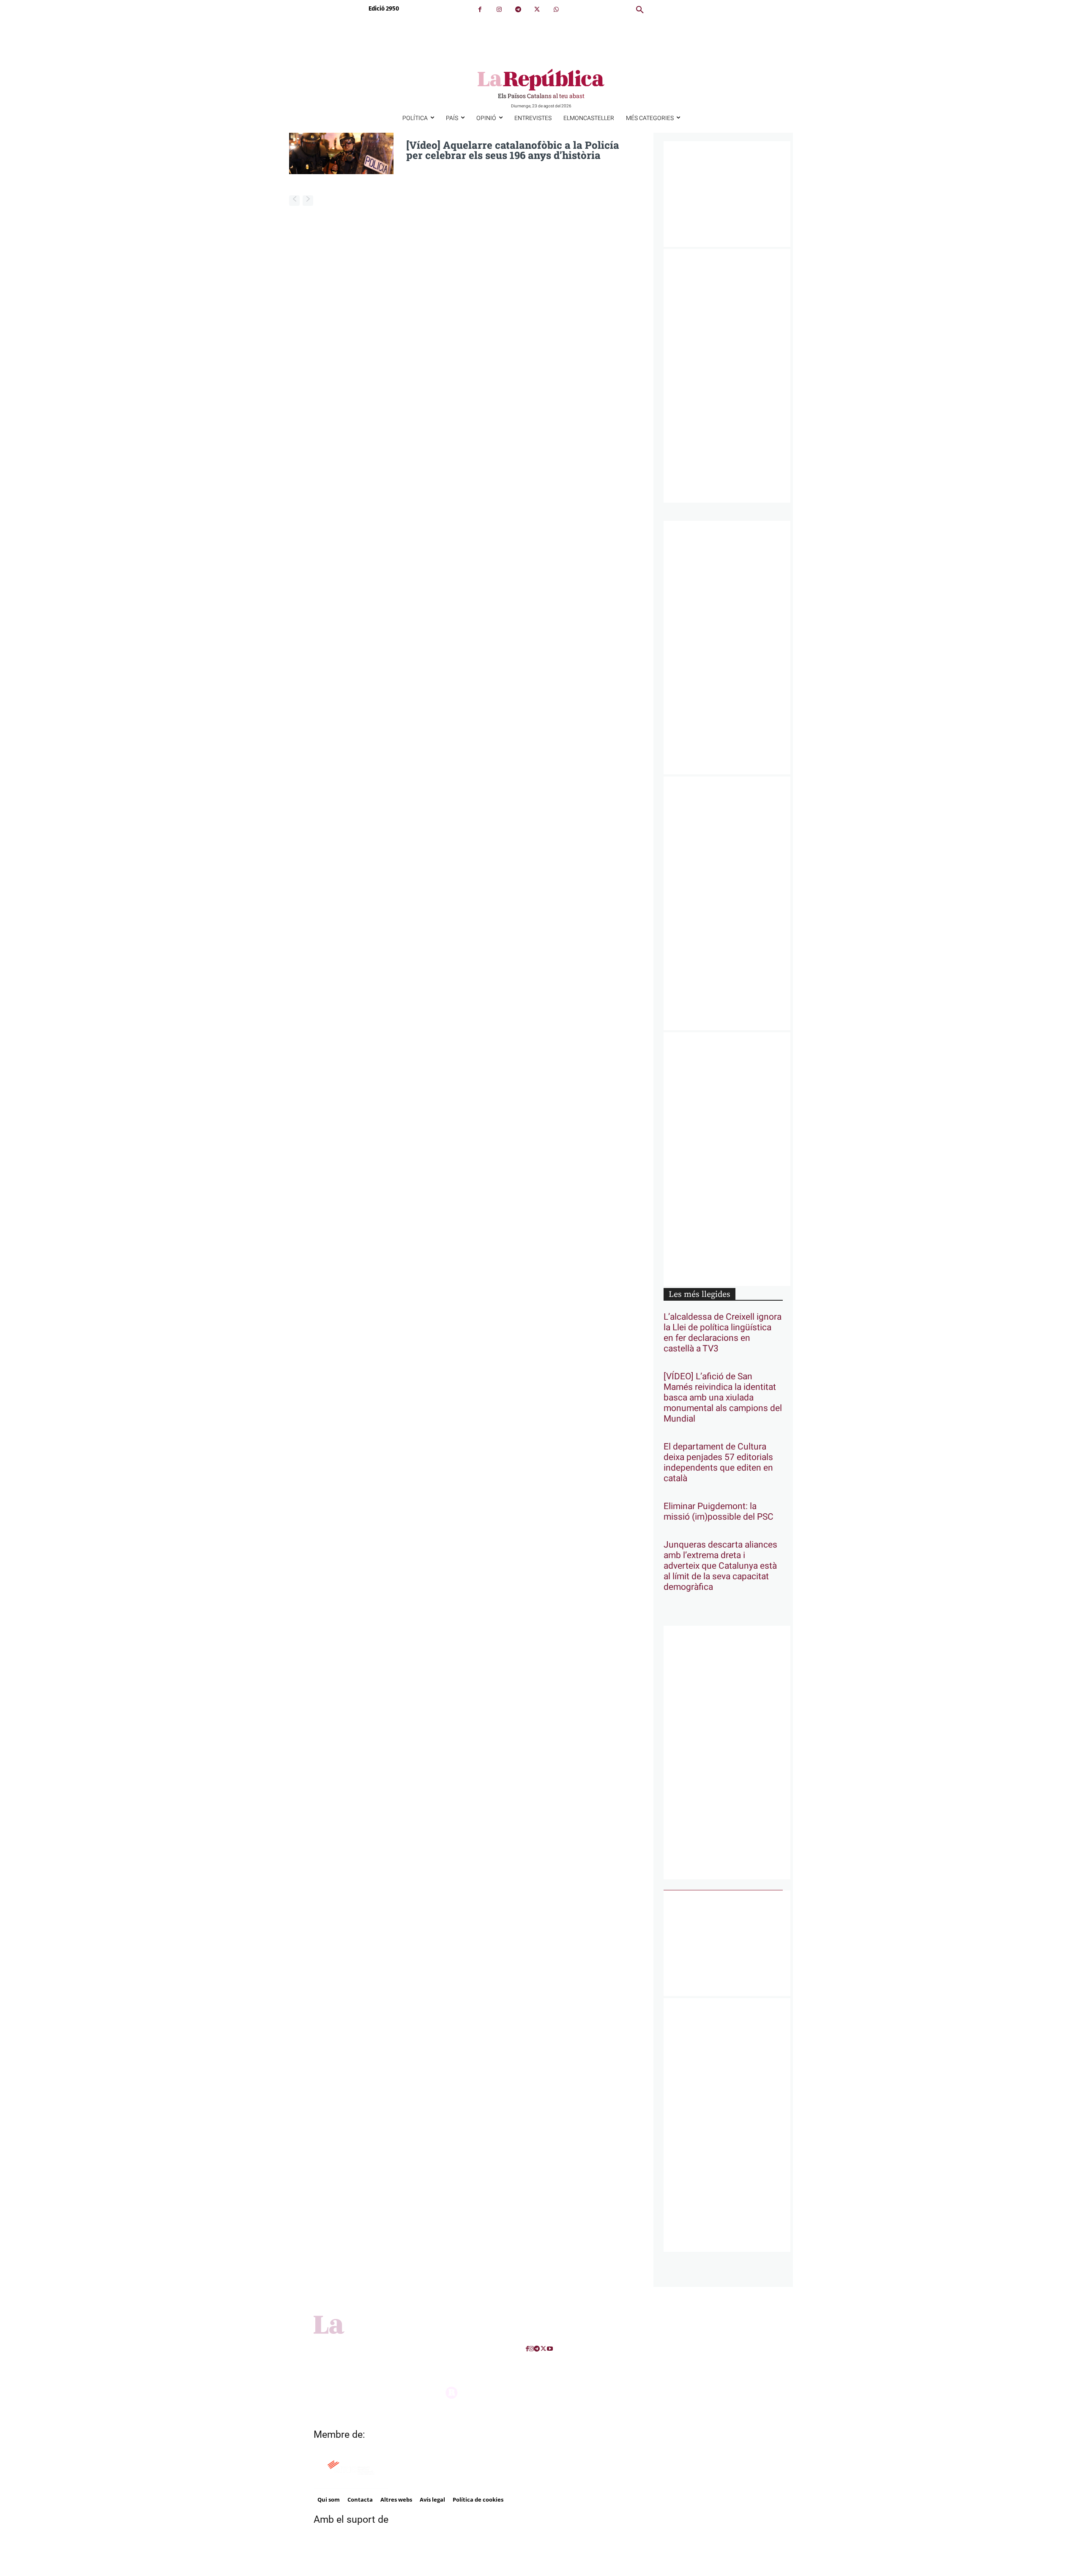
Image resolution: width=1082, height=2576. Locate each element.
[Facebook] (480, 10)
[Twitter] (537, 10)
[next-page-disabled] (308, 201)
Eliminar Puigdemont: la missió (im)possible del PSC (719, 1512)
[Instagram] (499, 10)
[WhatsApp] (556, 10)
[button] (640, 10)
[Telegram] (518, 10)
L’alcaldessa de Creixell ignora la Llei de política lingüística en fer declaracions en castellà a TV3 (723, 1333)
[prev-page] (294, 201)
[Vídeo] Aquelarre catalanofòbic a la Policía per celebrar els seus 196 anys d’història (513, 150)
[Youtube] (550, 2349)
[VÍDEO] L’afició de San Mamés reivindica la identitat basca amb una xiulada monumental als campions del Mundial (723, 1398)
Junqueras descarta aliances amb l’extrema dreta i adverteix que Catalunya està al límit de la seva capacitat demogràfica (720, 1566)
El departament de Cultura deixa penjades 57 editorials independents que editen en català (718, 1463)
